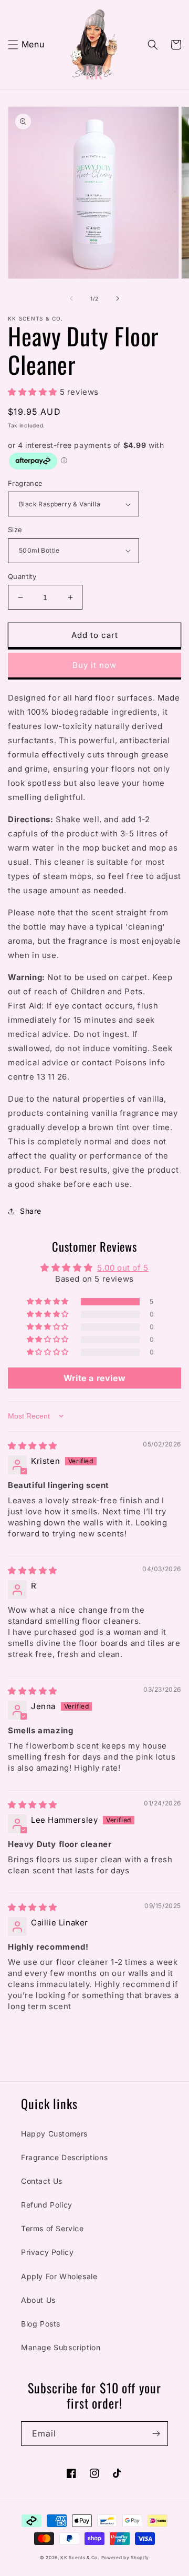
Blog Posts (41, 2324)
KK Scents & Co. (80, 2558)
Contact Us (42, 2181)
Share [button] (31, 1211)
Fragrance (25, 483)
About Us (38, 2300)
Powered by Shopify (125, 2558)
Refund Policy (47, 2205)
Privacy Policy (47, 2252)
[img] (33, 1446)
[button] (13, 45)
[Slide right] (118, 298)
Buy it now (94, 665)
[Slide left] (71, 298)
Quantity (22, 576)
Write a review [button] (94, 1378)
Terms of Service (52, 2228)
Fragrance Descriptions (64, 2157)
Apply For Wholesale (59, 2276)
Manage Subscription (61, 2347)
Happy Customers (54, 2134)
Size (15, 530)
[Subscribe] (156, 2434)
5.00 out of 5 (123, 1268)
